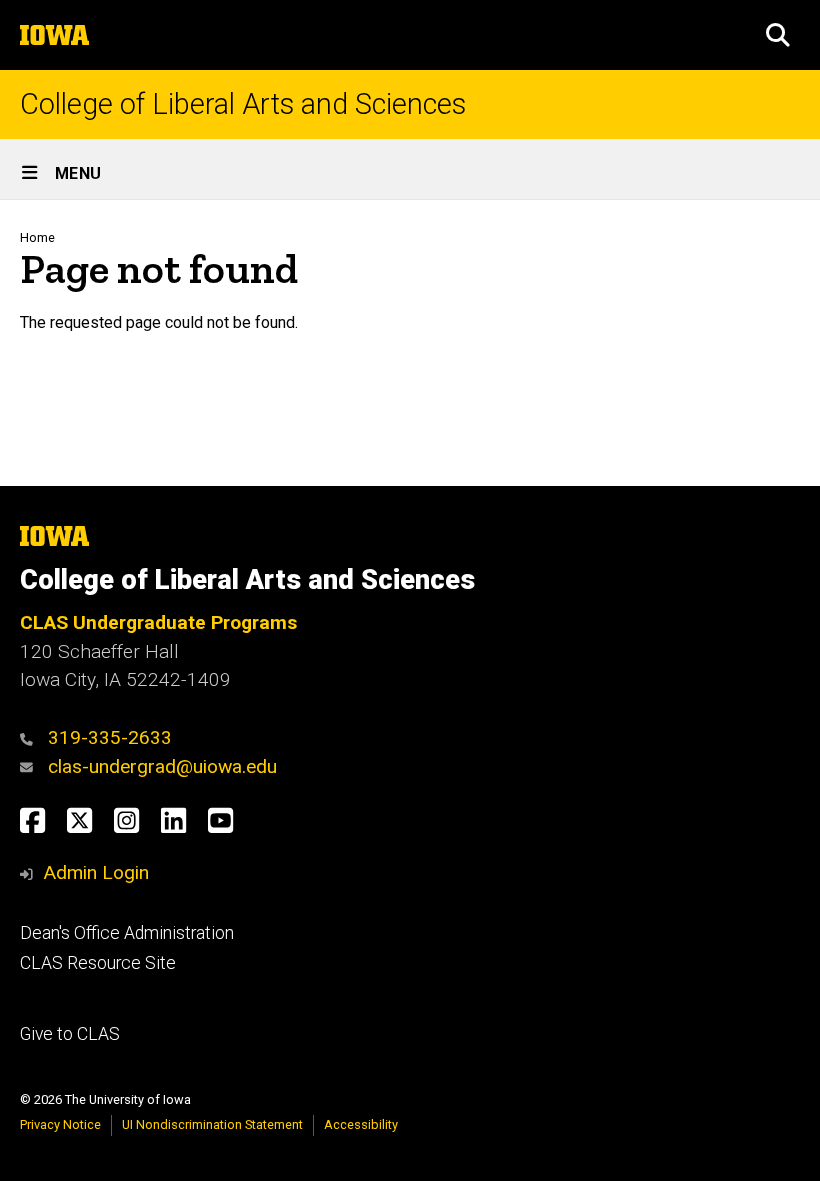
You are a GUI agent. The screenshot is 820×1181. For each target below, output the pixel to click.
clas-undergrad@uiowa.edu (162, 766)
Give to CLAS (70, 1034)
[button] (778, 35)
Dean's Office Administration (127, 933)
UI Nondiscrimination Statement (212, 1124)
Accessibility (361, 1124)
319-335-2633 (110, 737)
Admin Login (96, 872)
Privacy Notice (60, 1124)
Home (37, 237)
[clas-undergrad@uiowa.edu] (31, 766)
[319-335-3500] (31, 737)
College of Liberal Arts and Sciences (243, 104)
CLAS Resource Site (98, 963)
